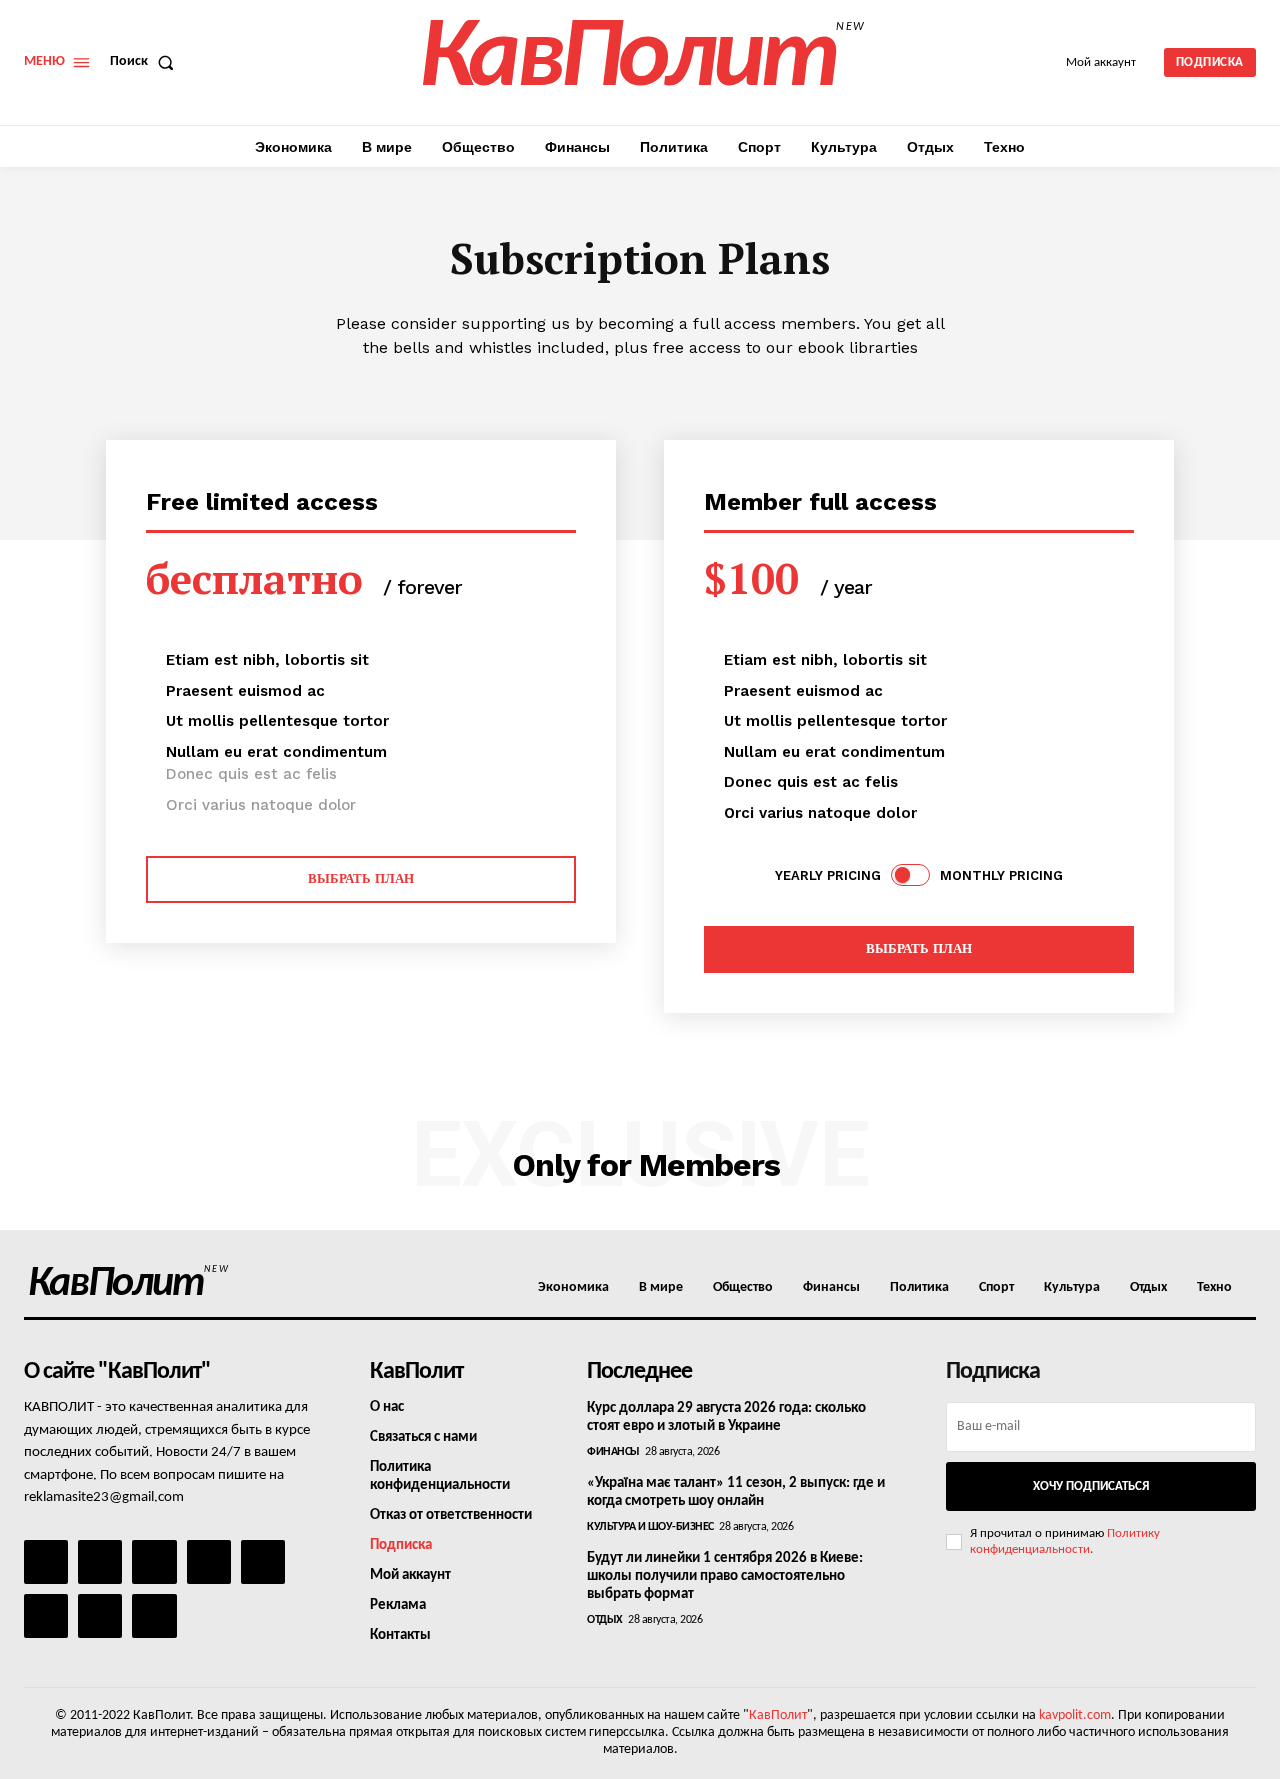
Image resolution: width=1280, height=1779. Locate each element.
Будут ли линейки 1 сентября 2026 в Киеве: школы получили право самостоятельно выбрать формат (725, 1576)
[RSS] (209, 1562)
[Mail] (154, 1562)
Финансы (613, 1452)
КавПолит (778, 1715)
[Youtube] (154, 1616)
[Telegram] (263, 1562)
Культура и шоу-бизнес (650, 1527)
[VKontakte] (100, 1616)
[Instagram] (100, 1562)
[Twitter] (46, 1616)
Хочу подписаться (1091, 1486)
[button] (146, 62)
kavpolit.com (1075, 1715)
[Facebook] (46, 1562)
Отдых (605, 1620)
